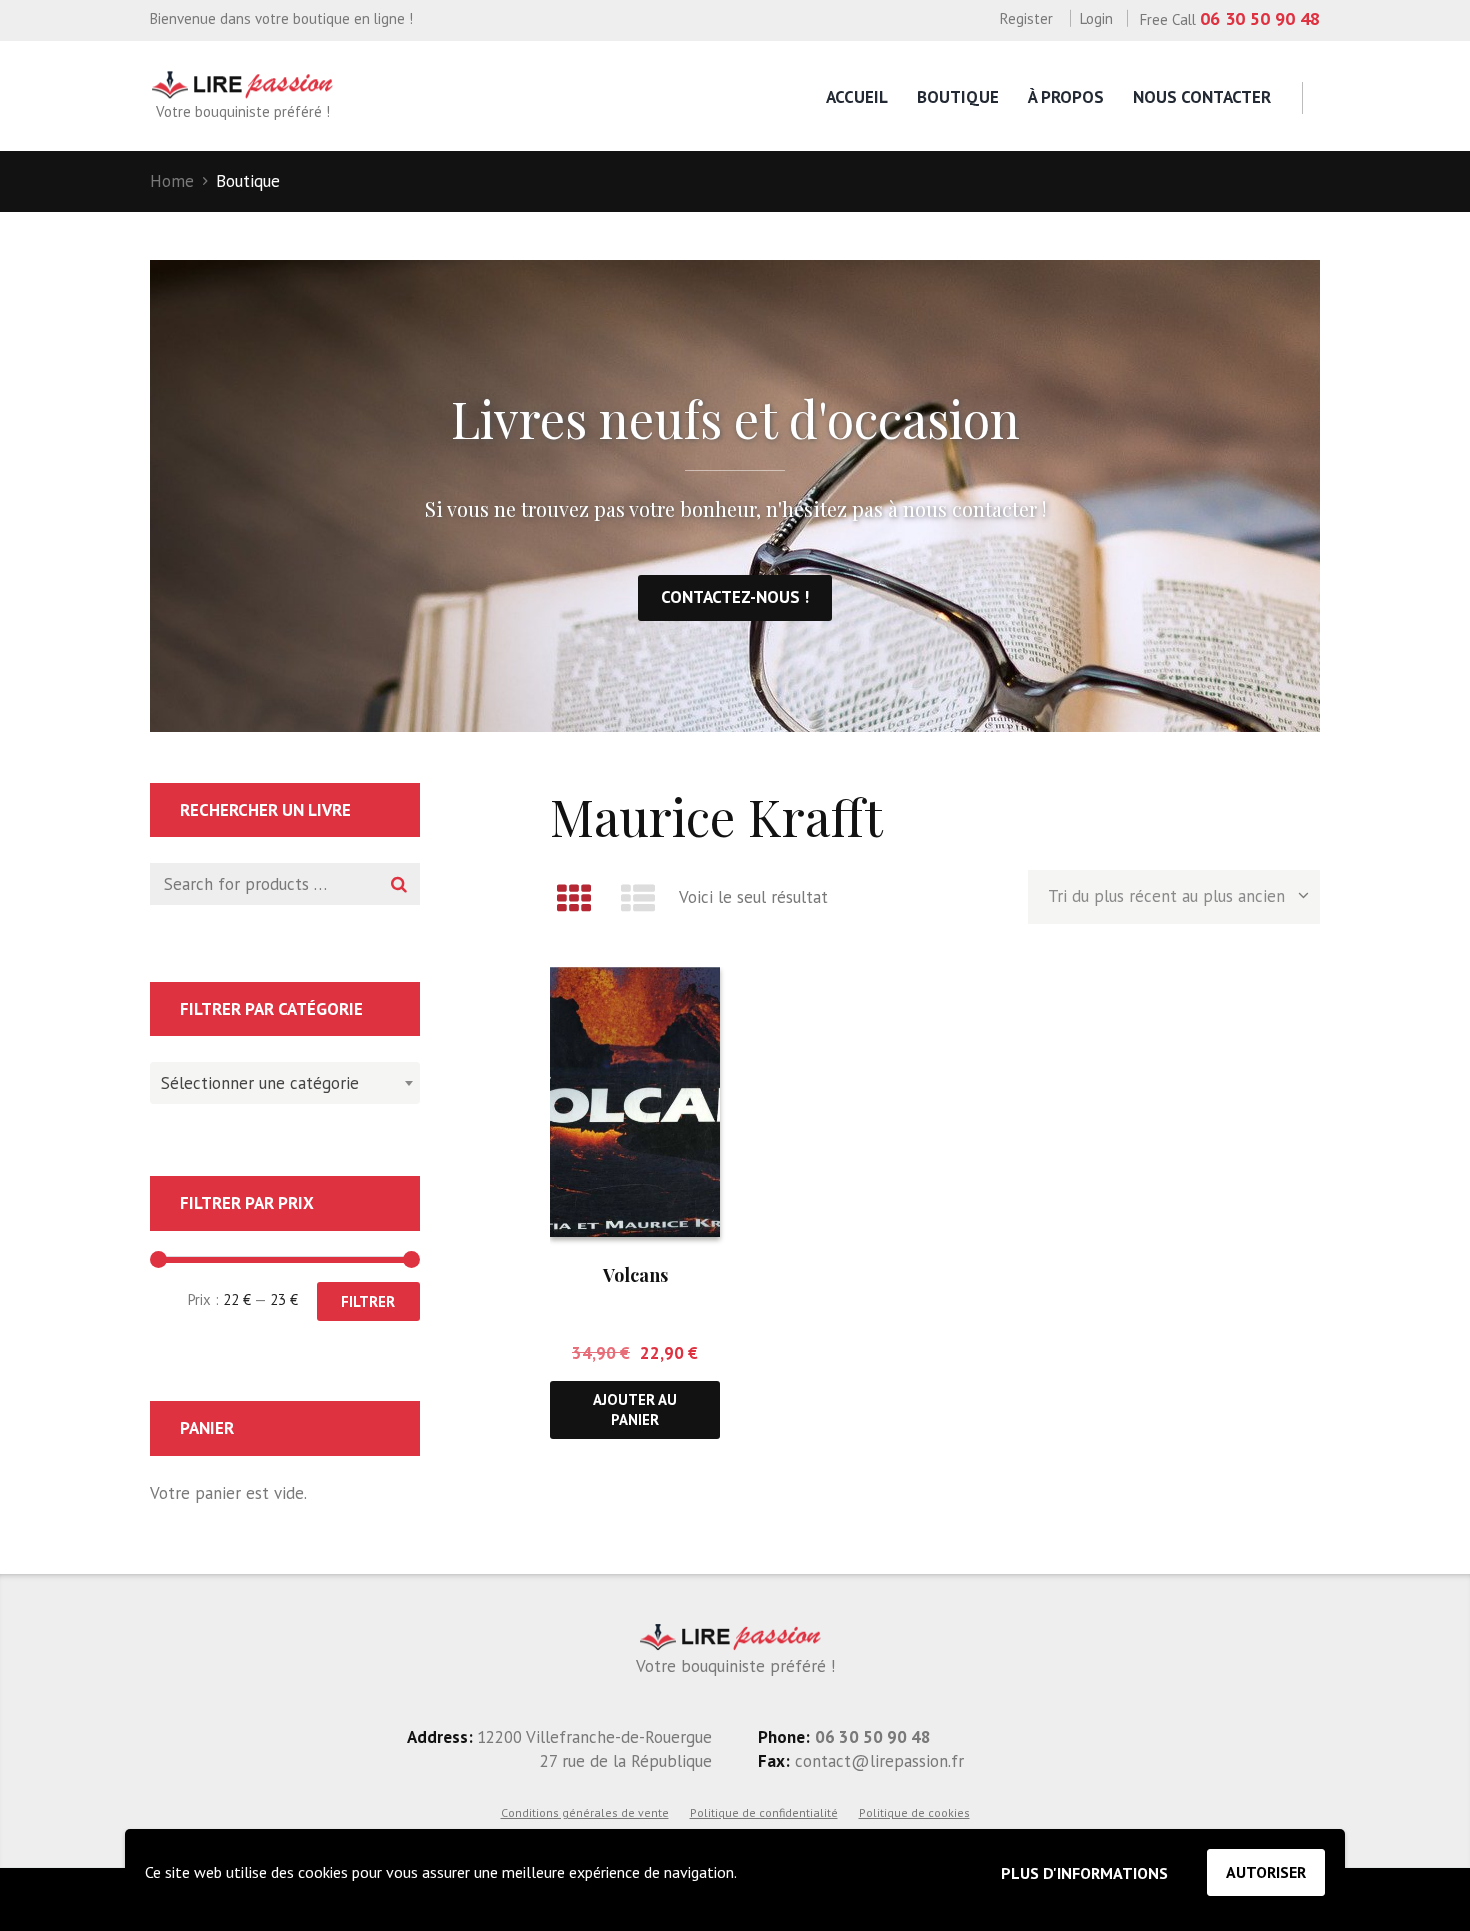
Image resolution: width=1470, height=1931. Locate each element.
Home (172, 181)
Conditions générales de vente (585, 1812)
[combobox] (285, 1083)
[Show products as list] (639, 898)
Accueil (857, 97)
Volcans (635, 1275)
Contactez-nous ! (735, 597)
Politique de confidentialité (764, 1812)
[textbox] (280, 1080)
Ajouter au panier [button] (635, 1409)
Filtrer (368, 1301)
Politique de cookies (914, 1812)
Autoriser (1266, 1872)
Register (1026, 18)
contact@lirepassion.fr (877, 1761)
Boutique (958, 97)
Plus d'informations (1084, 1873)
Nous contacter (1202, 97)
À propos (1066, 97)
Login (1096, 18)
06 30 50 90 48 (1260, 18)
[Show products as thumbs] (574, 898)
